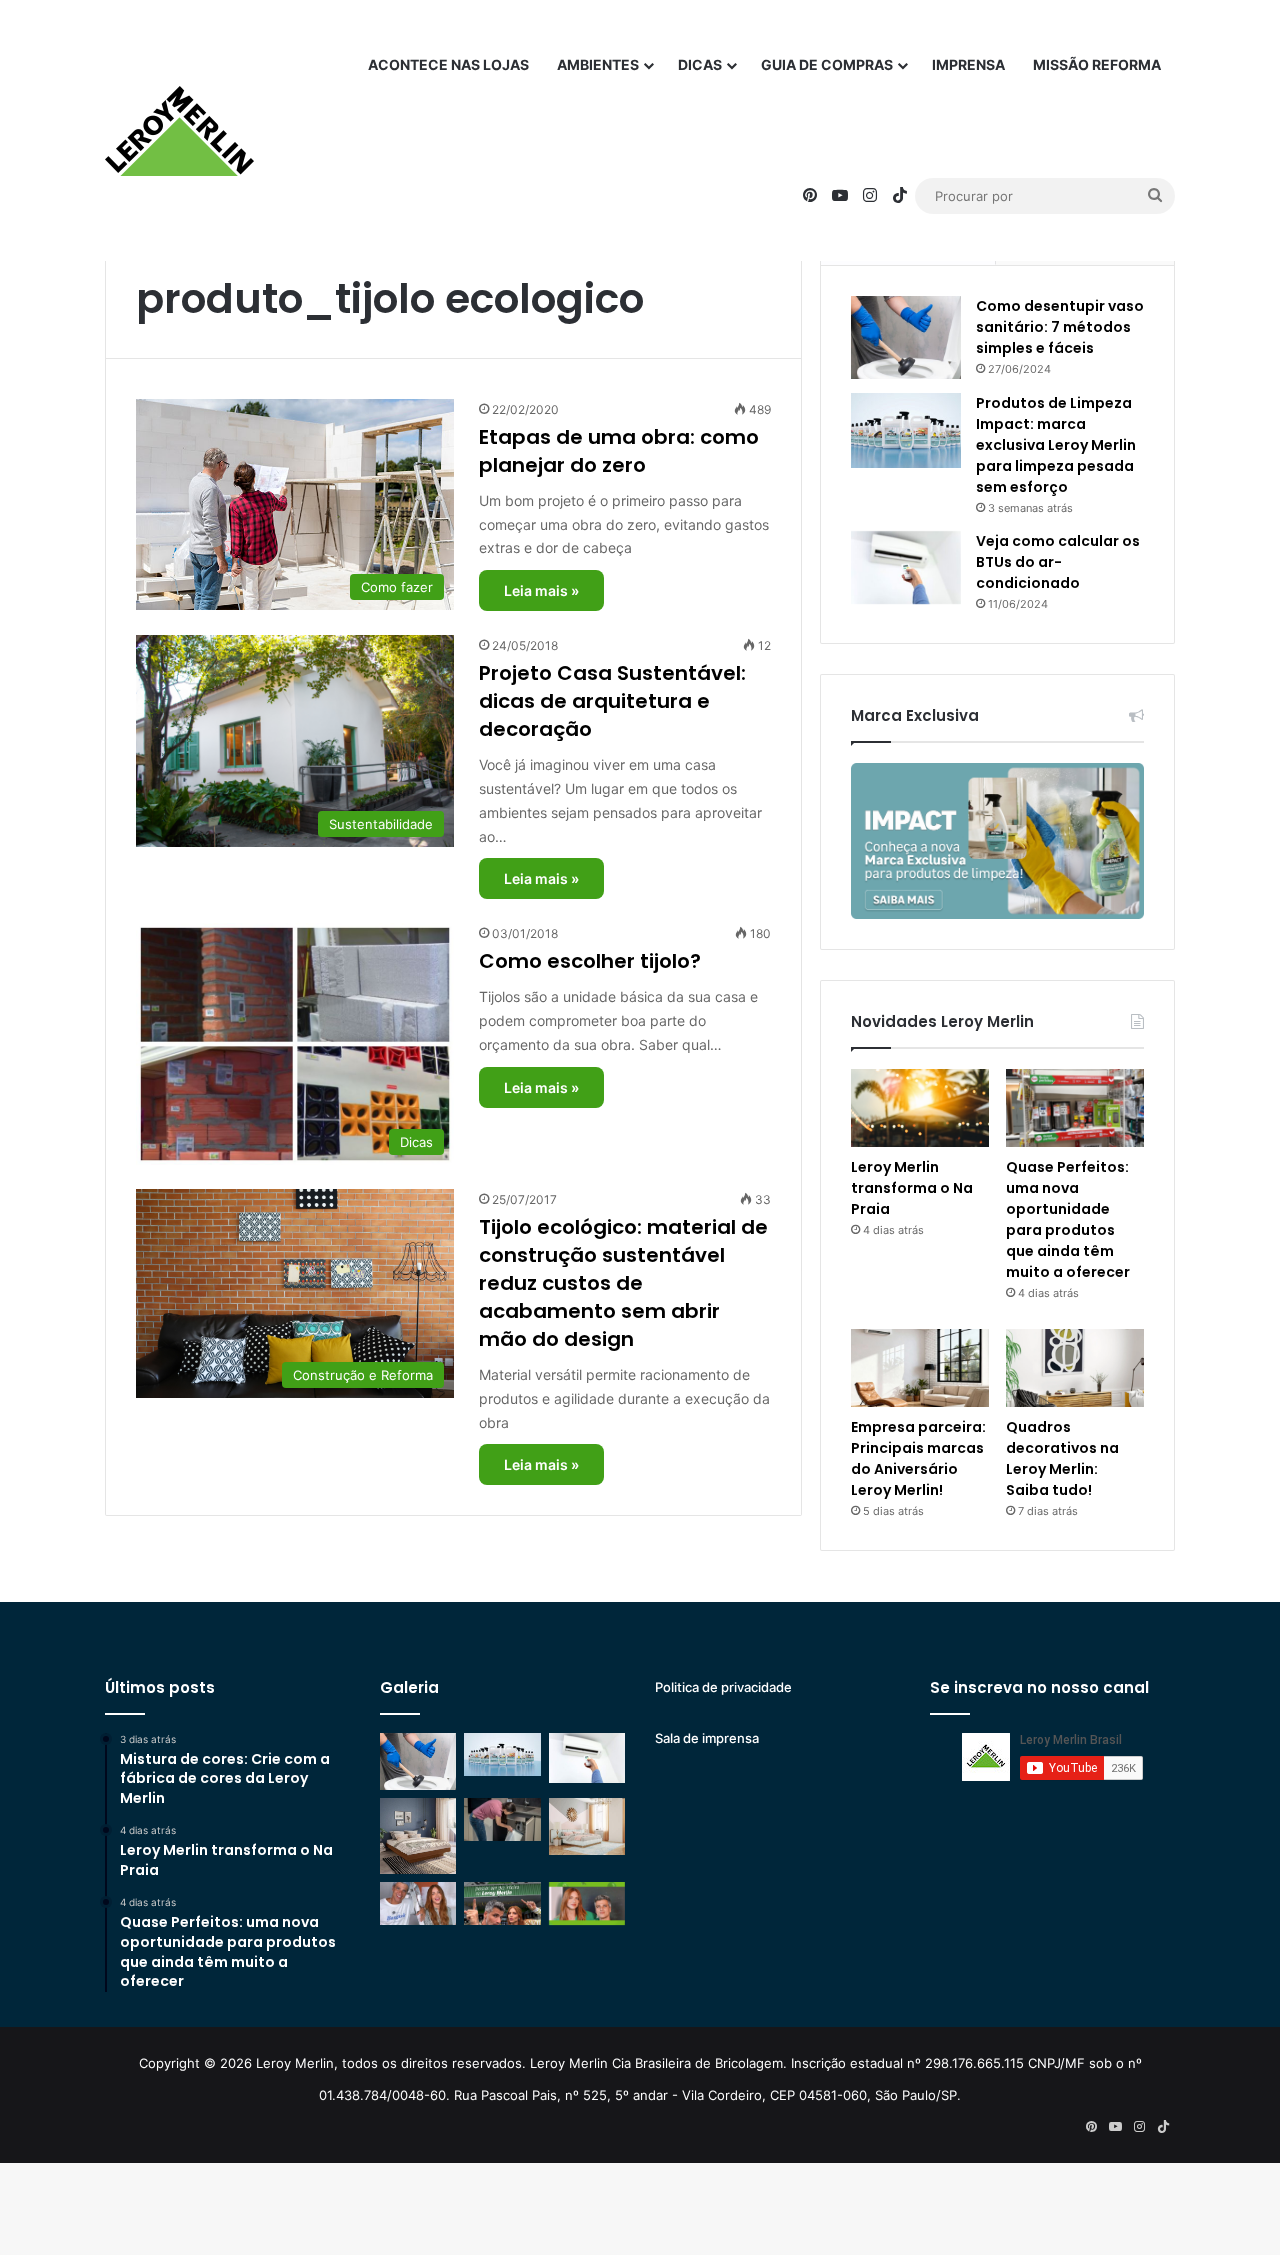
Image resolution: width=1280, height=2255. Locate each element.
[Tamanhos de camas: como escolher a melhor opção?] (418, 1836)
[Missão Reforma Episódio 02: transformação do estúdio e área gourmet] (587, 1903)
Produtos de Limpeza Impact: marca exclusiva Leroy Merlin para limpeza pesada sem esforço (1056, 445)
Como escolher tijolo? (590, 961)
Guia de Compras (827, 64)
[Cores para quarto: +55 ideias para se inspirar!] (587, 1826)
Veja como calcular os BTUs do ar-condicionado (1058, 562)
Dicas (700, 64)
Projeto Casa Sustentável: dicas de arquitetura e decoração (612, 701)
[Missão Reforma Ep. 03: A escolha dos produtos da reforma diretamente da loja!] (502, 1903)
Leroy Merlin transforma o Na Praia (912, 1188)
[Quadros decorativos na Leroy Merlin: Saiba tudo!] (1075, 1368)
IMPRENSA (968, 64)
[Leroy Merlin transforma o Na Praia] (920, 1108)
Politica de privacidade (723, 1687)
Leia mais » (541, 590)
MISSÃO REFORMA (1097, 64)
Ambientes (598, 64)
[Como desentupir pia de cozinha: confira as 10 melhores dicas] (502, 1819)
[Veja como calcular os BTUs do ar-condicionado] (906, 568)
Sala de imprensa (707, 1738)
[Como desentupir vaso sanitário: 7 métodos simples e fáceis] (906, 337)
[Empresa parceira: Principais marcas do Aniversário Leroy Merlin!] (920, 1368)
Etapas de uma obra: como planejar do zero (619, 451)
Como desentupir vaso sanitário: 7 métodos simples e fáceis (1060, 327)
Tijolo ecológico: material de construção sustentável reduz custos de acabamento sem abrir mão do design (623, 1283)
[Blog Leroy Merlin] (179, 131)
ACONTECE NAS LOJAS (448, 64)
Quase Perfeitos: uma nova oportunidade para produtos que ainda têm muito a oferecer (1068, 1219)
